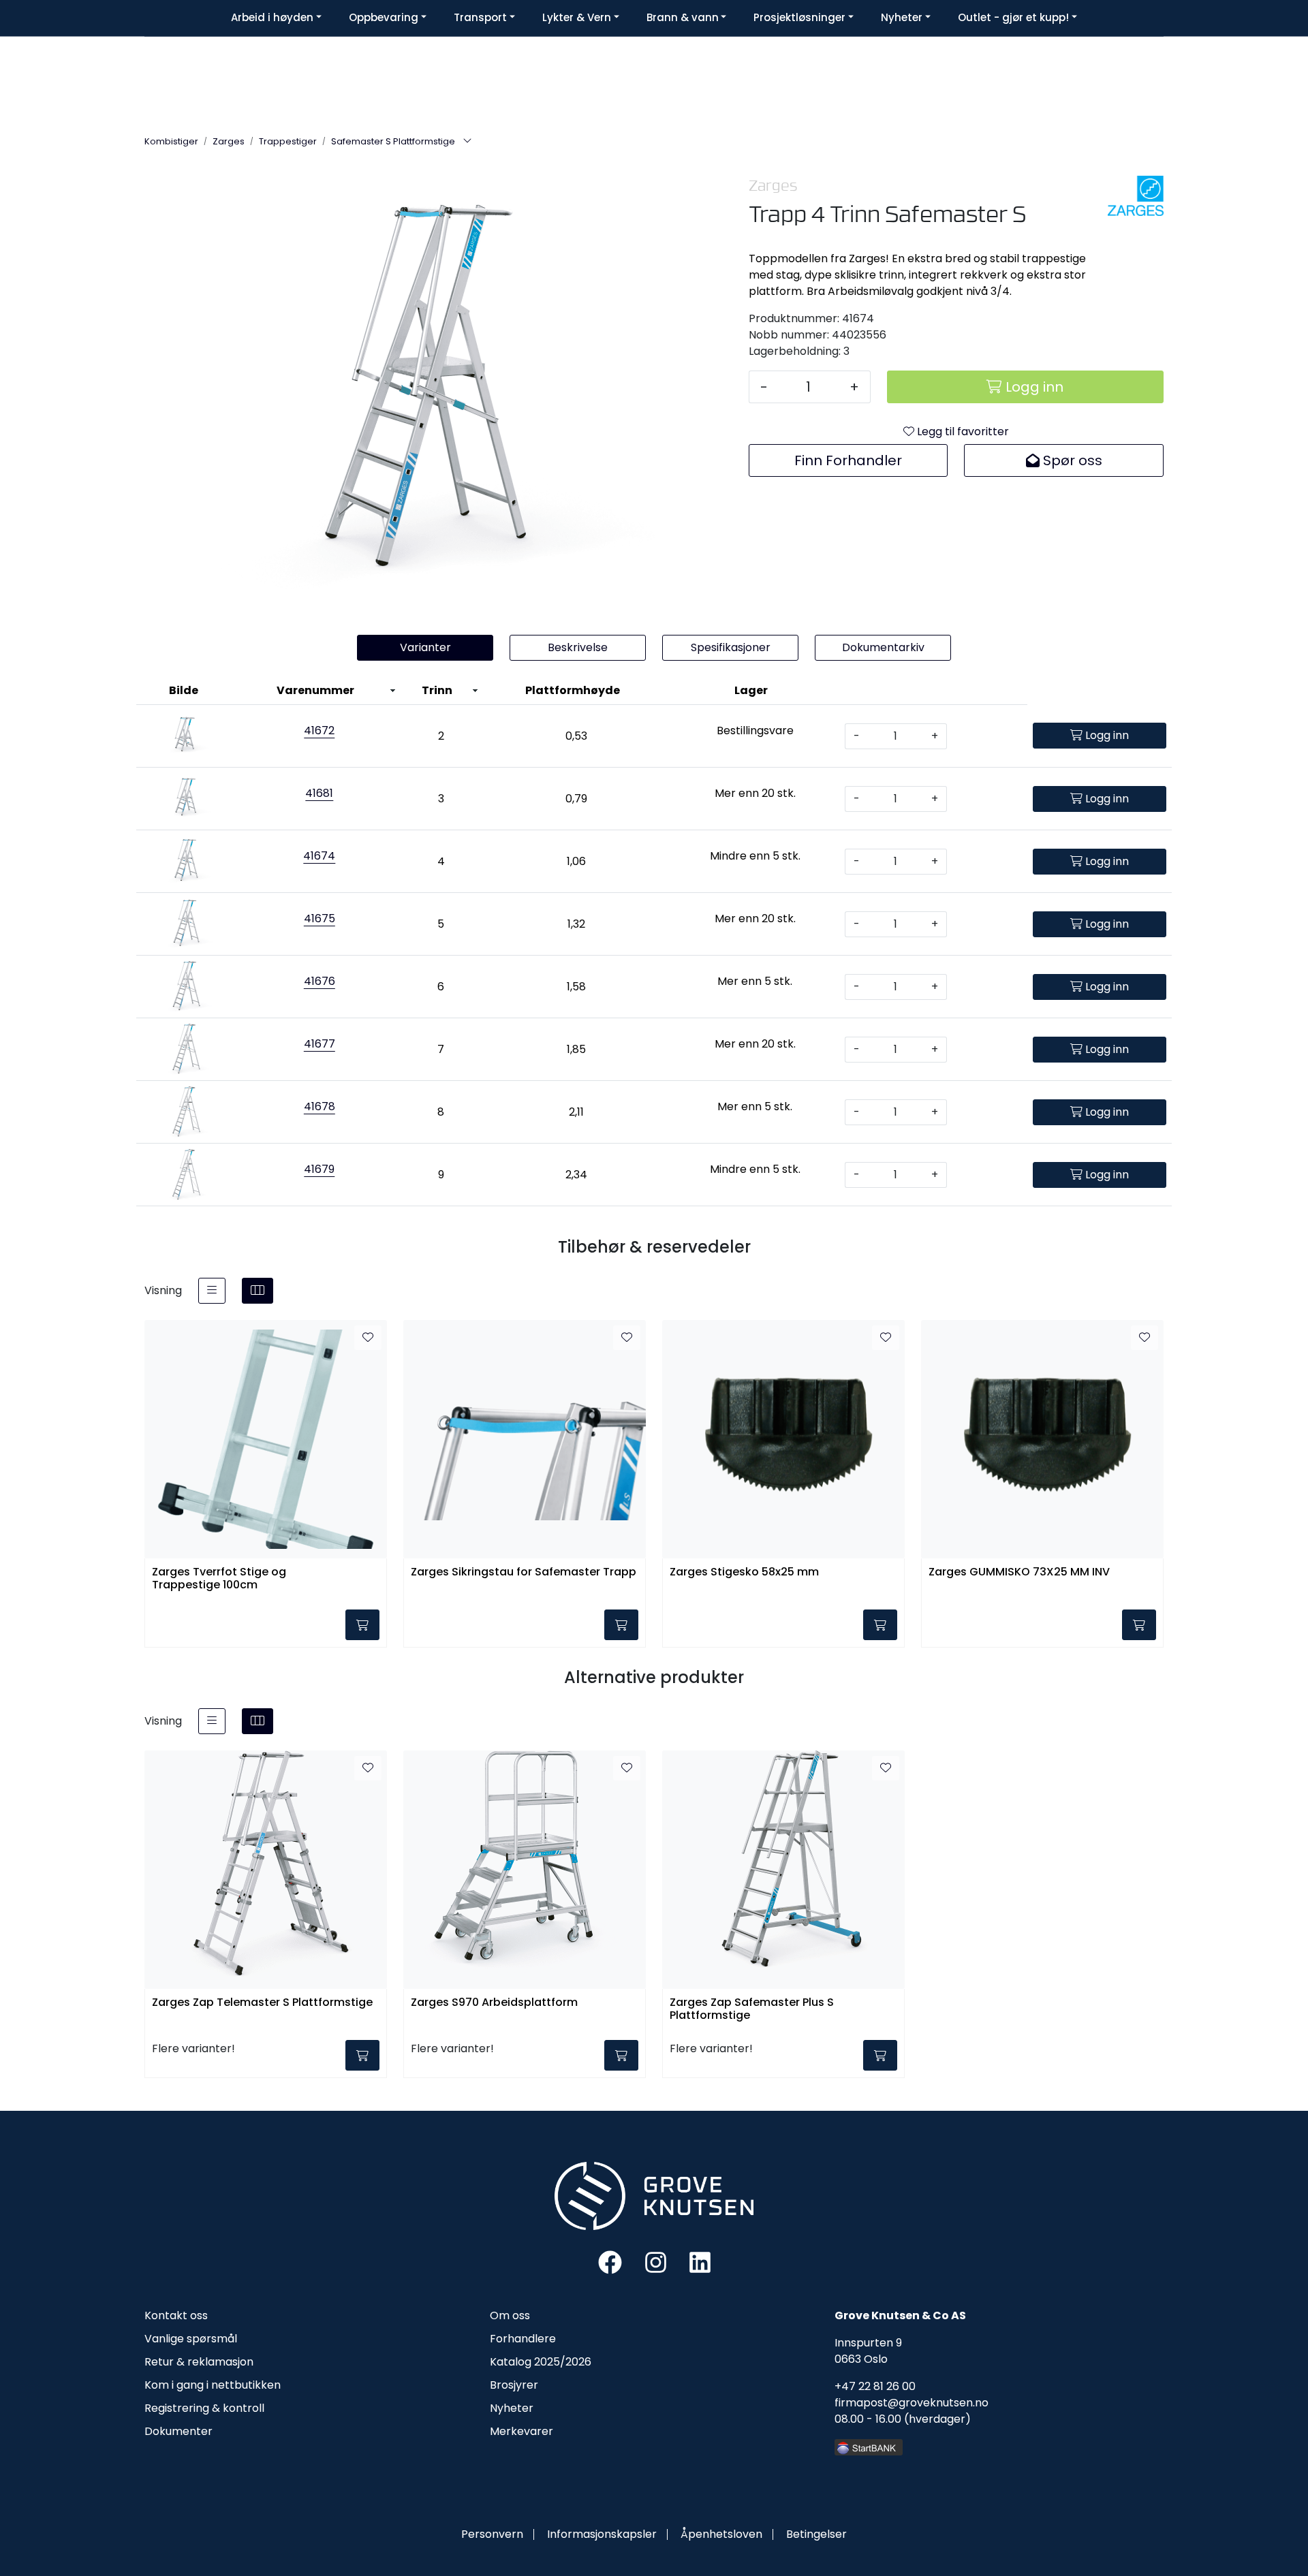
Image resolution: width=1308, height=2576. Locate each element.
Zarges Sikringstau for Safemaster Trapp (524, 1572)
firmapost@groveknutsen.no (912, 2403)
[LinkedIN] (700, 2262)
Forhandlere (523, 2339)
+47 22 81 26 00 (875, 2386)
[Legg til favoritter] (368, 1338)
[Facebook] (610, 2262)
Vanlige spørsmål (191, 2339)
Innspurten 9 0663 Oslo (868, 2351)
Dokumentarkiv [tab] (883, 647)
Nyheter (512, 2408)
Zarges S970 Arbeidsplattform (494, 2003)
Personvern (492, 2534)
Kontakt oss (176, 2315)
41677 (320, 1044)
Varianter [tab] (425, 647)
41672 (319, 731)
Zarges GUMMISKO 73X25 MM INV (1019, 1572)
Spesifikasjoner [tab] (731, 647)
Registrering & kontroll (204, 2408)
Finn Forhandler (848, 460)
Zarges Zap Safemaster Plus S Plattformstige (752, 2009)
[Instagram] (656, 2262)
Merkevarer (521, 2431)
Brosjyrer (514, 2385)
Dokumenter (178, 2431)
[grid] (258, 1291)
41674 (319, 856)
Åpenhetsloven (721, 2534)
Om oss (510, 2315)
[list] (212, 1291)
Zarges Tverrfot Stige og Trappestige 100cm (219, 1579)
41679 (319, 1169)
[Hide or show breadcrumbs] (467, 142)
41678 (320, 1106)
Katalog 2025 (525, 2362)
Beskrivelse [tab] (578, 647)
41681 (319, 793)
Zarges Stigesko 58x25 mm (744, 1572)
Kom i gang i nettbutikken (213, 2385)
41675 (320, 918)
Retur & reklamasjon (199, 2362)
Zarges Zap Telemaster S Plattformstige (262, 2003)
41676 (320, 981)
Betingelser (816, 2534)
